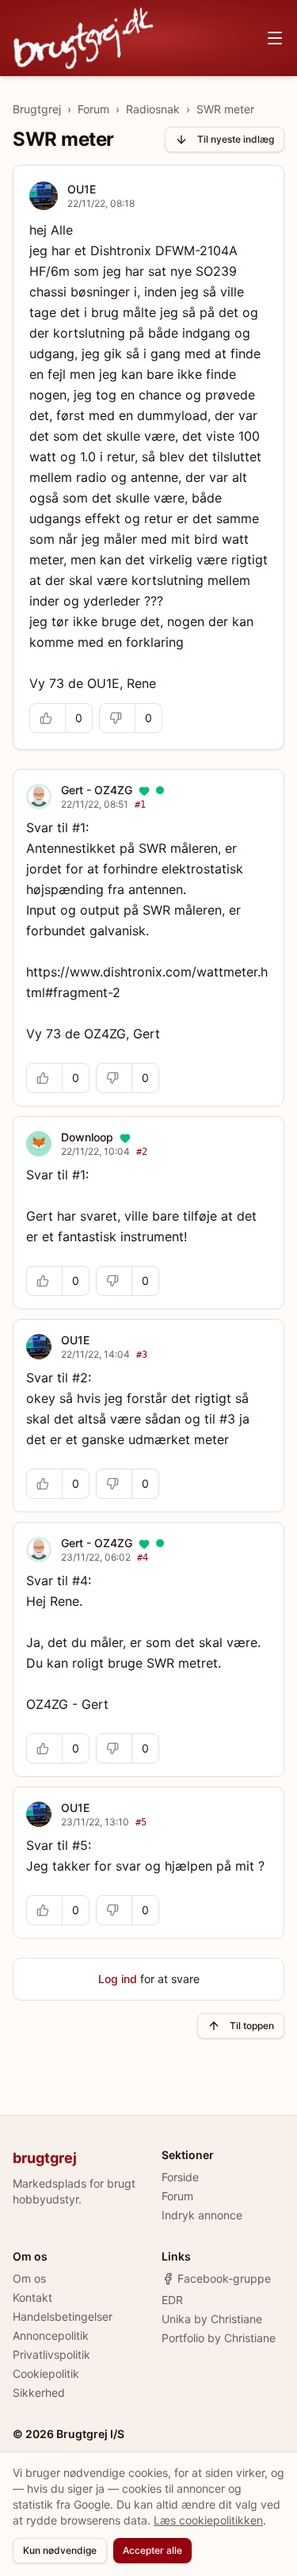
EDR (172, 2300)
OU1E (82, 189)
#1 (140, 805)
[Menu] (275, 38)
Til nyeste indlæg (236, 139)
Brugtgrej (37, 109)
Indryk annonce (202, 2215)
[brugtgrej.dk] (84, 38)
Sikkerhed (39, 2393)
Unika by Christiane (212, 2319)
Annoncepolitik (51, 2335)
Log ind (118, 1979)
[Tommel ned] (117, 718)
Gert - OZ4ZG (97, 790)
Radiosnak (153, 109)
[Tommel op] (48, 718)
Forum (93, 109)
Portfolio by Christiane (219, 2338)
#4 (143, 1557)
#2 (142, 1152)
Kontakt (32, 2297)
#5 (141, 1822)
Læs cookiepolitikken (208, 2520)
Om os (29, 2278)
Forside (180, 2177)
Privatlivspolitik (51, 2354)
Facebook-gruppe (224, 2278)
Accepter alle (152, 2550)
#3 (142, 1355)
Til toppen (252, 2026)
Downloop (87, 1137)
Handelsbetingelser (63, 2316)
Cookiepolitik (46, 2373)
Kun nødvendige (60, 2550)
